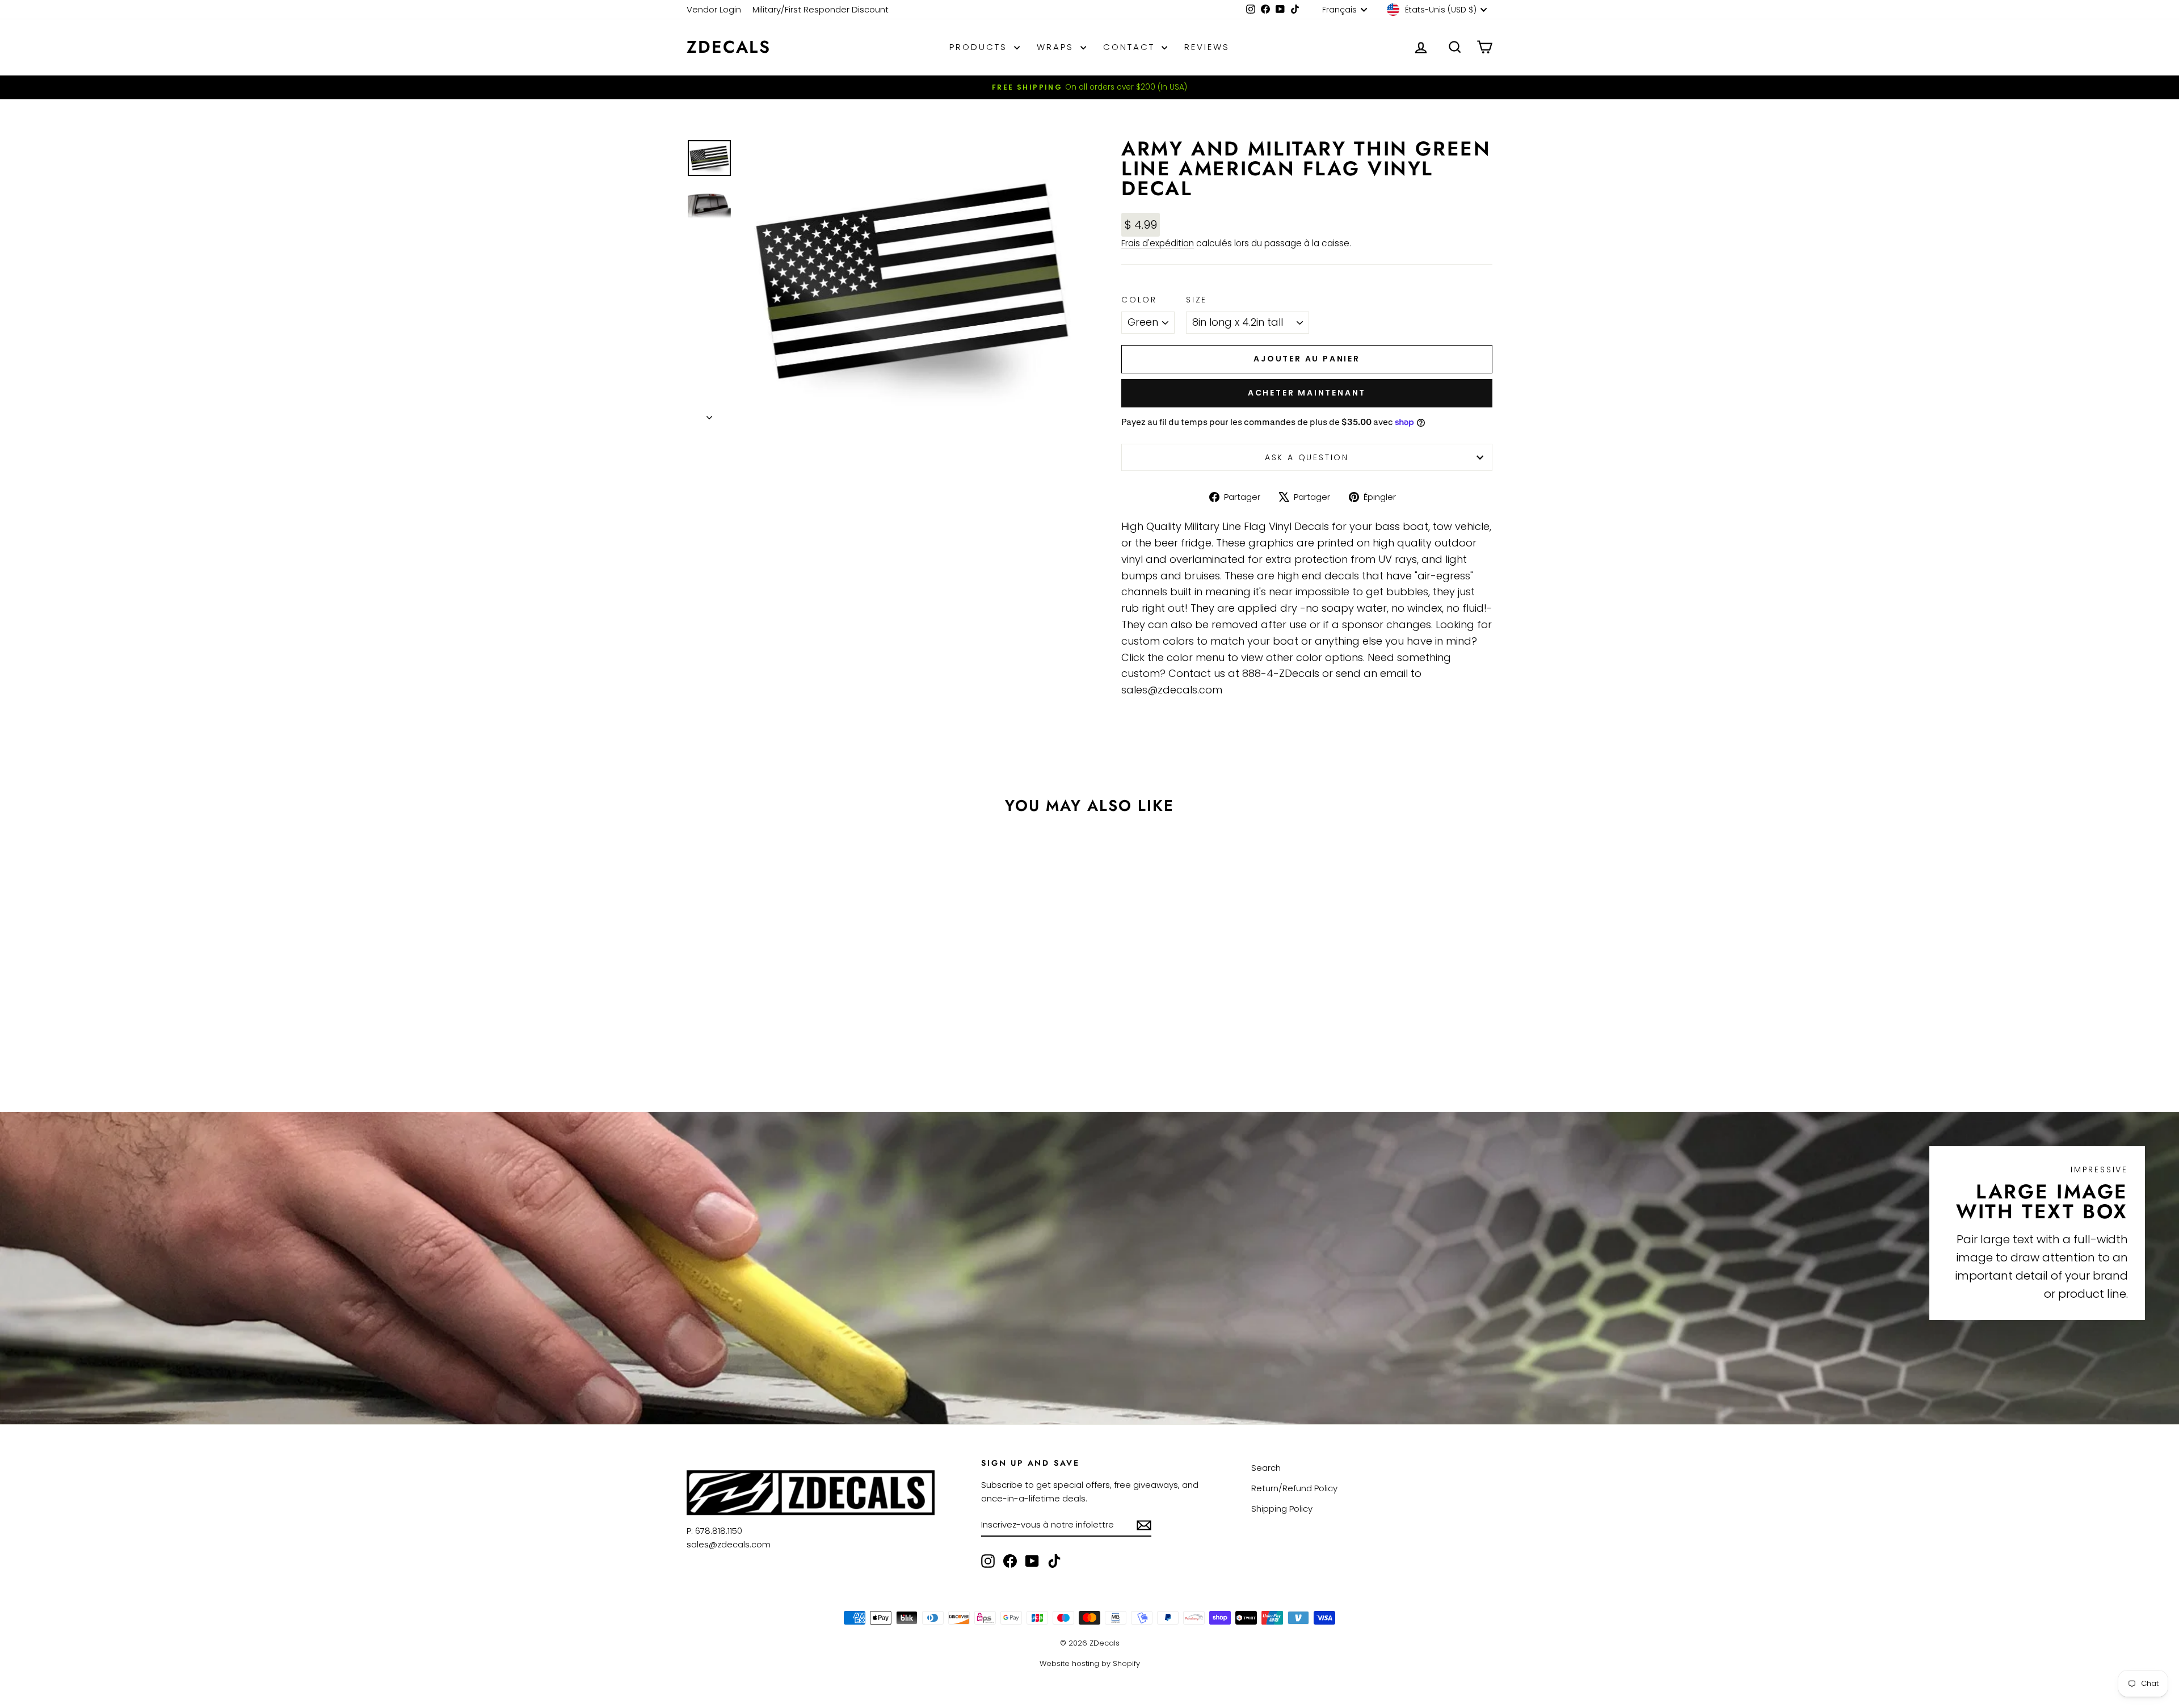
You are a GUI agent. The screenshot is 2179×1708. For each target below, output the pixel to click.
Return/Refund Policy (1294, 1488)
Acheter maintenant (1307, 393)
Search (1266, 1468)
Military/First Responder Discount (821, 9)
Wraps (1057, 47)
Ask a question (1307, 457)
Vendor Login (714, 9)
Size (1196, 300)
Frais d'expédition (1158, 243)
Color (1139, 300)
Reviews (1207, 47)
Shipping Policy (1282, 1509)
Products (980, 47)
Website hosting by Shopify (1090, 1663)
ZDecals (729, 47)
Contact (1131, 47)
